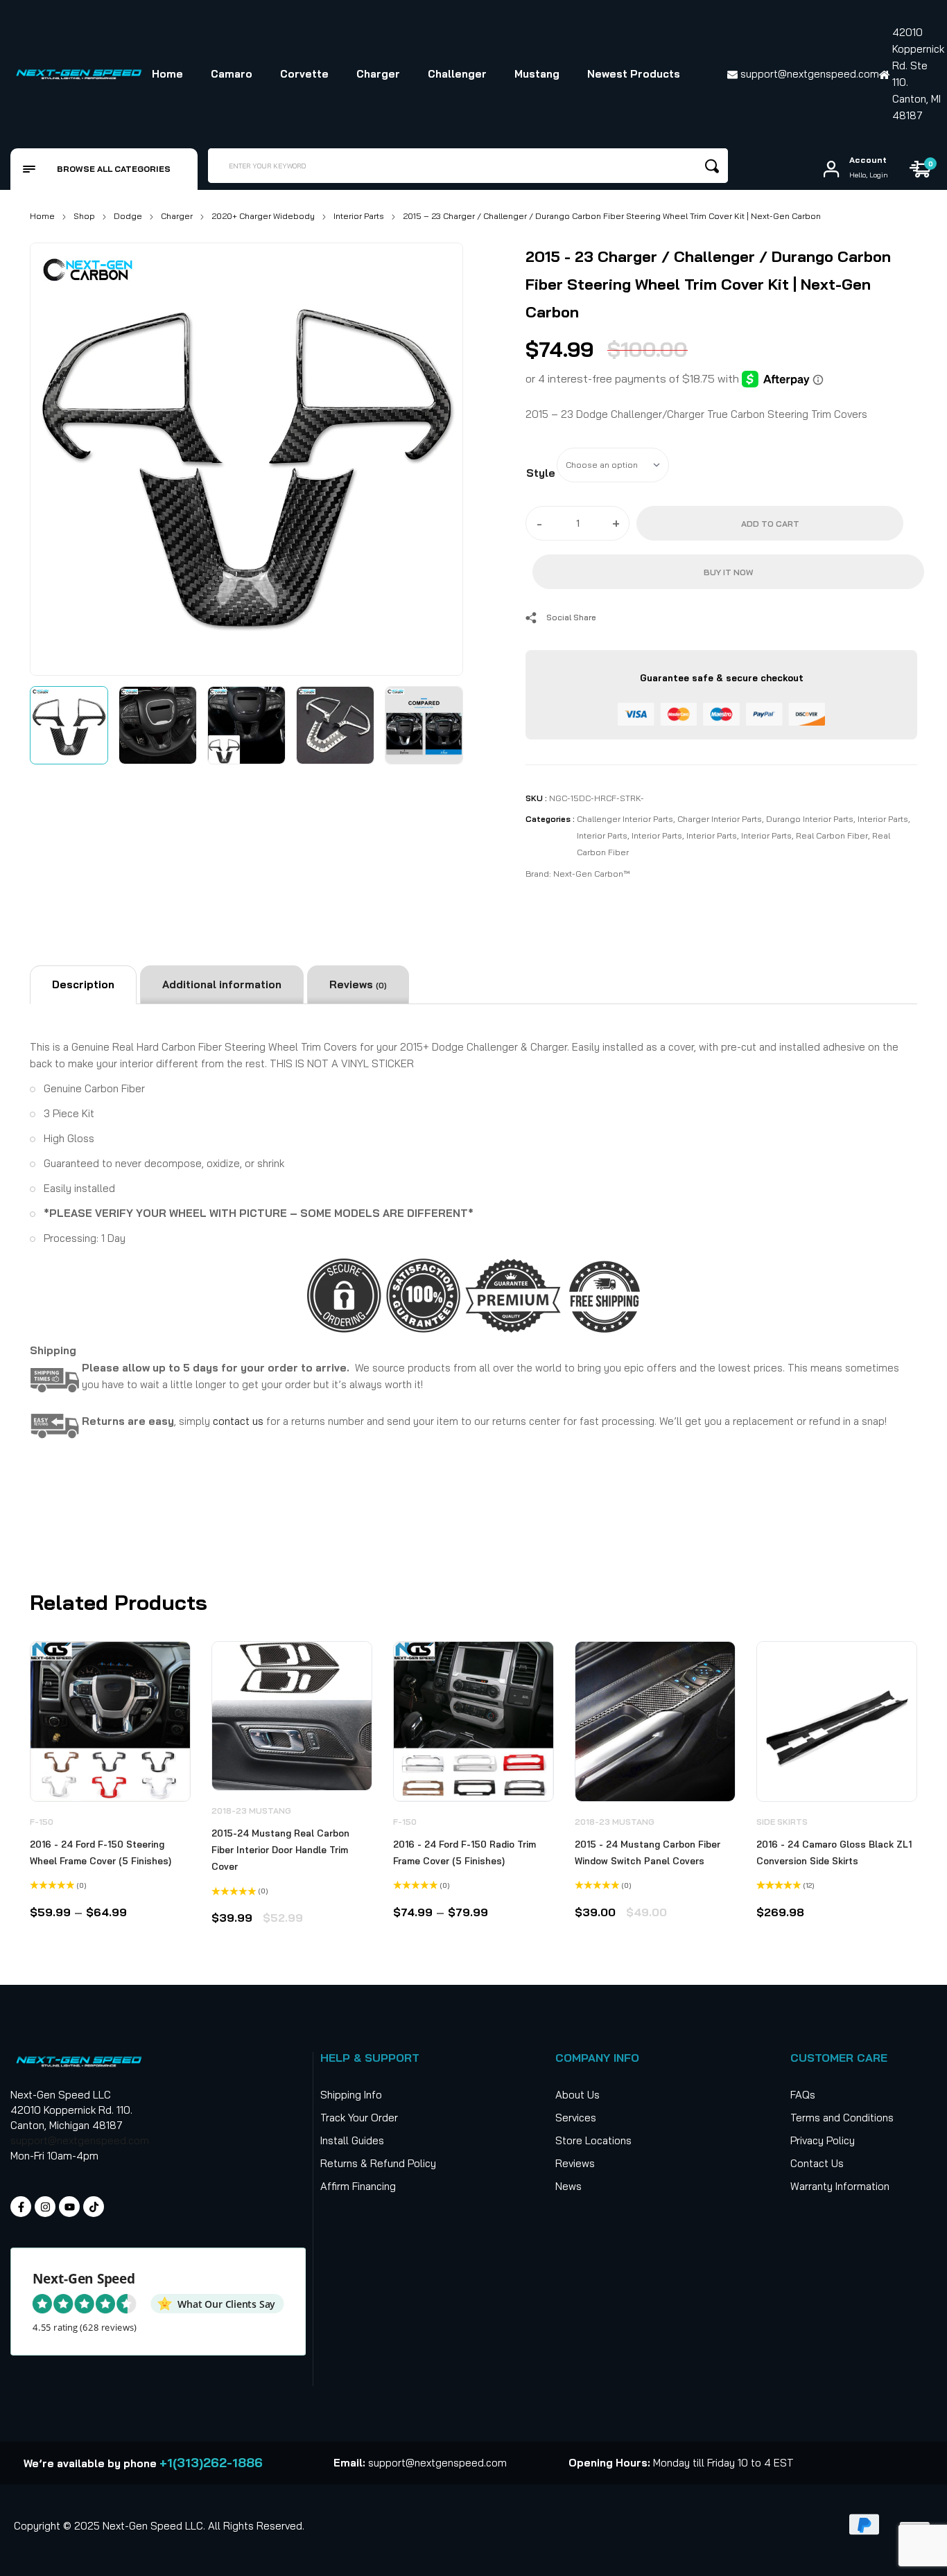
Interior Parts (359, 216)
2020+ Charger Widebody (263, 216)
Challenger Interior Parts (625, 819)
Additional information (222, 984)
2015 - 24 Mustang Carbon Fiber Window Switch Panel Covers (648, 1852)
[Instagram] (45, 2207)
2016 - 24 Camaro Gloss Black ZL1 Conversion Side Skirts (834, 1852)
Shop (84, 216)
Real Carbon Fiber (832, 835)
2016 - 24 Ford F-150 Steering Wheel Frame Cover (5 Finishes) (101, 1852)
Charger (177, 216)
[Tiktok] (94, 2207)
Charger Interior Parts (720, 819)
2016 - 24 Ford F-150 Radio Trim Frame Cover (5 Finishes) (464, 1852)
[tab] (83, 985)
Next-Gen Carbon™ (591, 874)
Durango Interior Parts (810, 819)
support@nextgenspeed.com (80, 2140)
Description (83, 984)
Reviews (358, 984)
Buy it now (728, 572)
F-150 (42, 1822)
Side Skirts (782, 1822)
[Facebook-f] (21, 2207)
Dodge (128, 216)
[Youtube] (69, 2207)
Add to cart (770, 524)
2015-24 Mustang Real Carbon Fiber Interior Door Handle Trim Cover (280, 1850)
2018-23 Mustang (251, 1811)
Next (437, 456)
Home (42, 216)
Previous (56, 456)
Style (541, 473)
